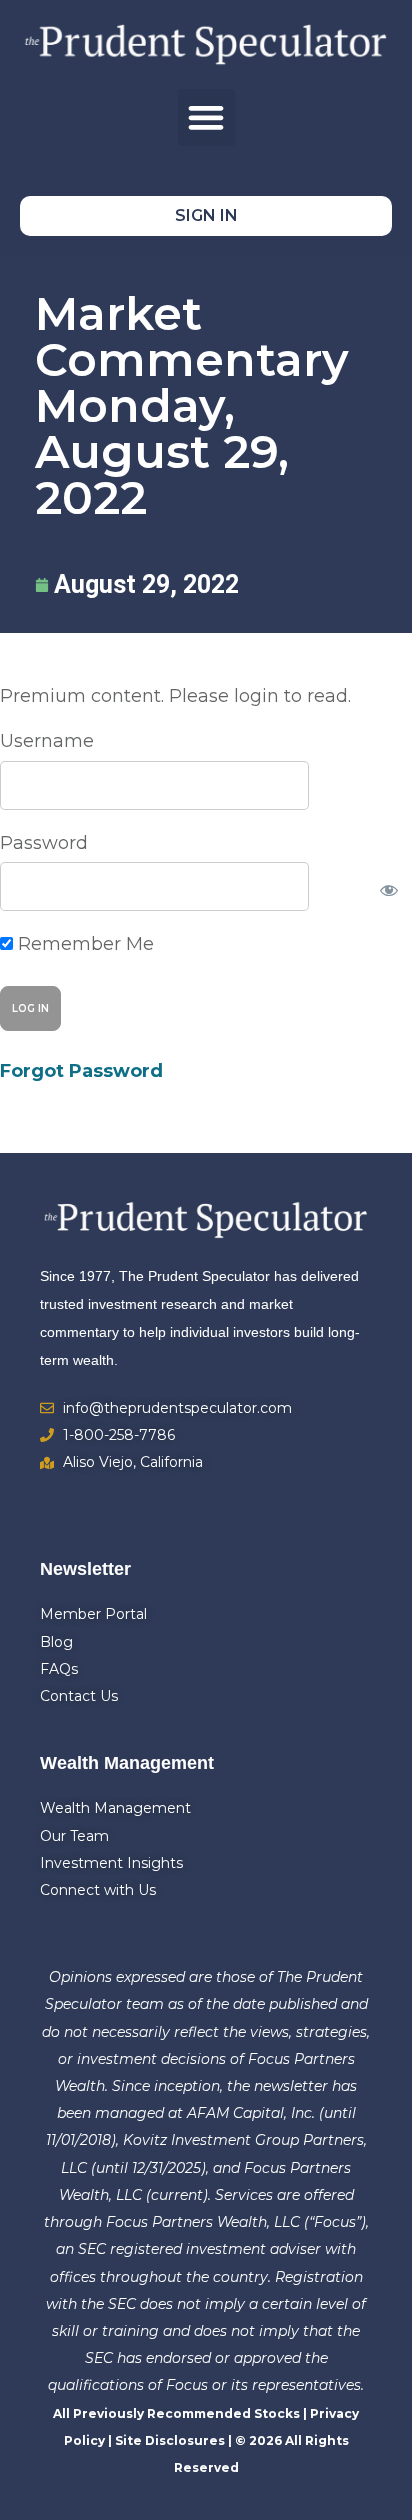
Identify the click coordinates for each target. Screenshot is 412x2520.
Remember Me (83, 944)
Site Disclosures (170, 2440)
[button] (206, 117)
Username (47, 741)
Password (44, 843)
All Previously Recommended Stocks (176, 2413)
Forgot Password (81, 1071)
